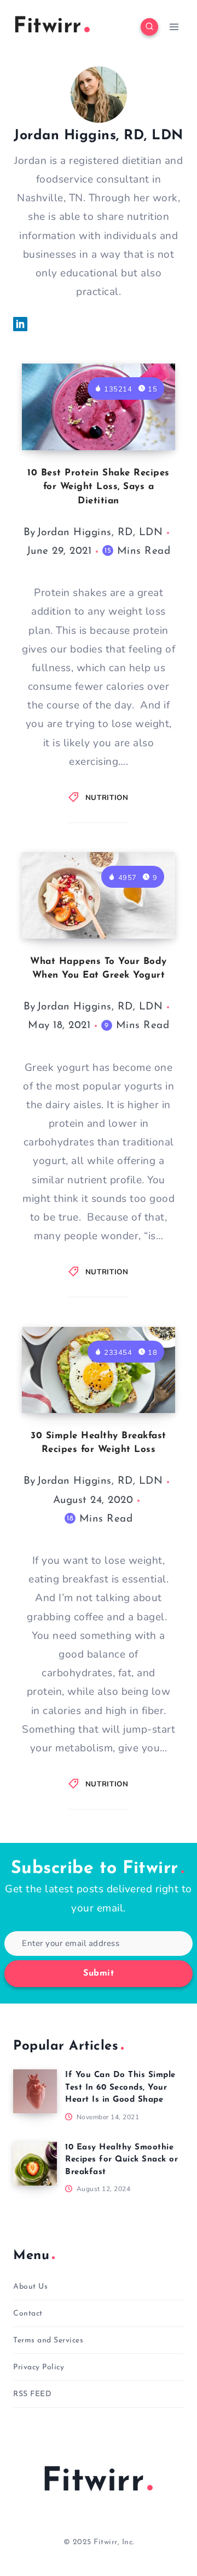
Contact (28, 2314)
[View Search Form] (149, 27)
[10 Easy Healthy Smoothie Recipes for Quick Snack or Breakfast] (35, 2164)
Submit (99, 1973)
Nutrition (107, 798)
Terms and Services (48, 2340)
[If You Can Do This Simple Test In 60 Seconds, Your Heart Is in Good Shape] (35, 2091)
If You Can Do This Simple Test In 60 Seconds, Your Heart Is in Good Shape (120, 2087)
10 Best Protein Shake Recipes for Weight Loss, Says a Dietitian (99, 487)
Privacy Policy (39, 2367)
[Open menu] (174, 27)
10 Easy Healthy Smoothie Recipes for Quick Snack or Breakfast (121, 2160)
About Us (30, 2287)
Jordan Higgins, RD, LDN (100, 533)
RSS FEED (32, 2394)
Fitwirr (93, 2482)
